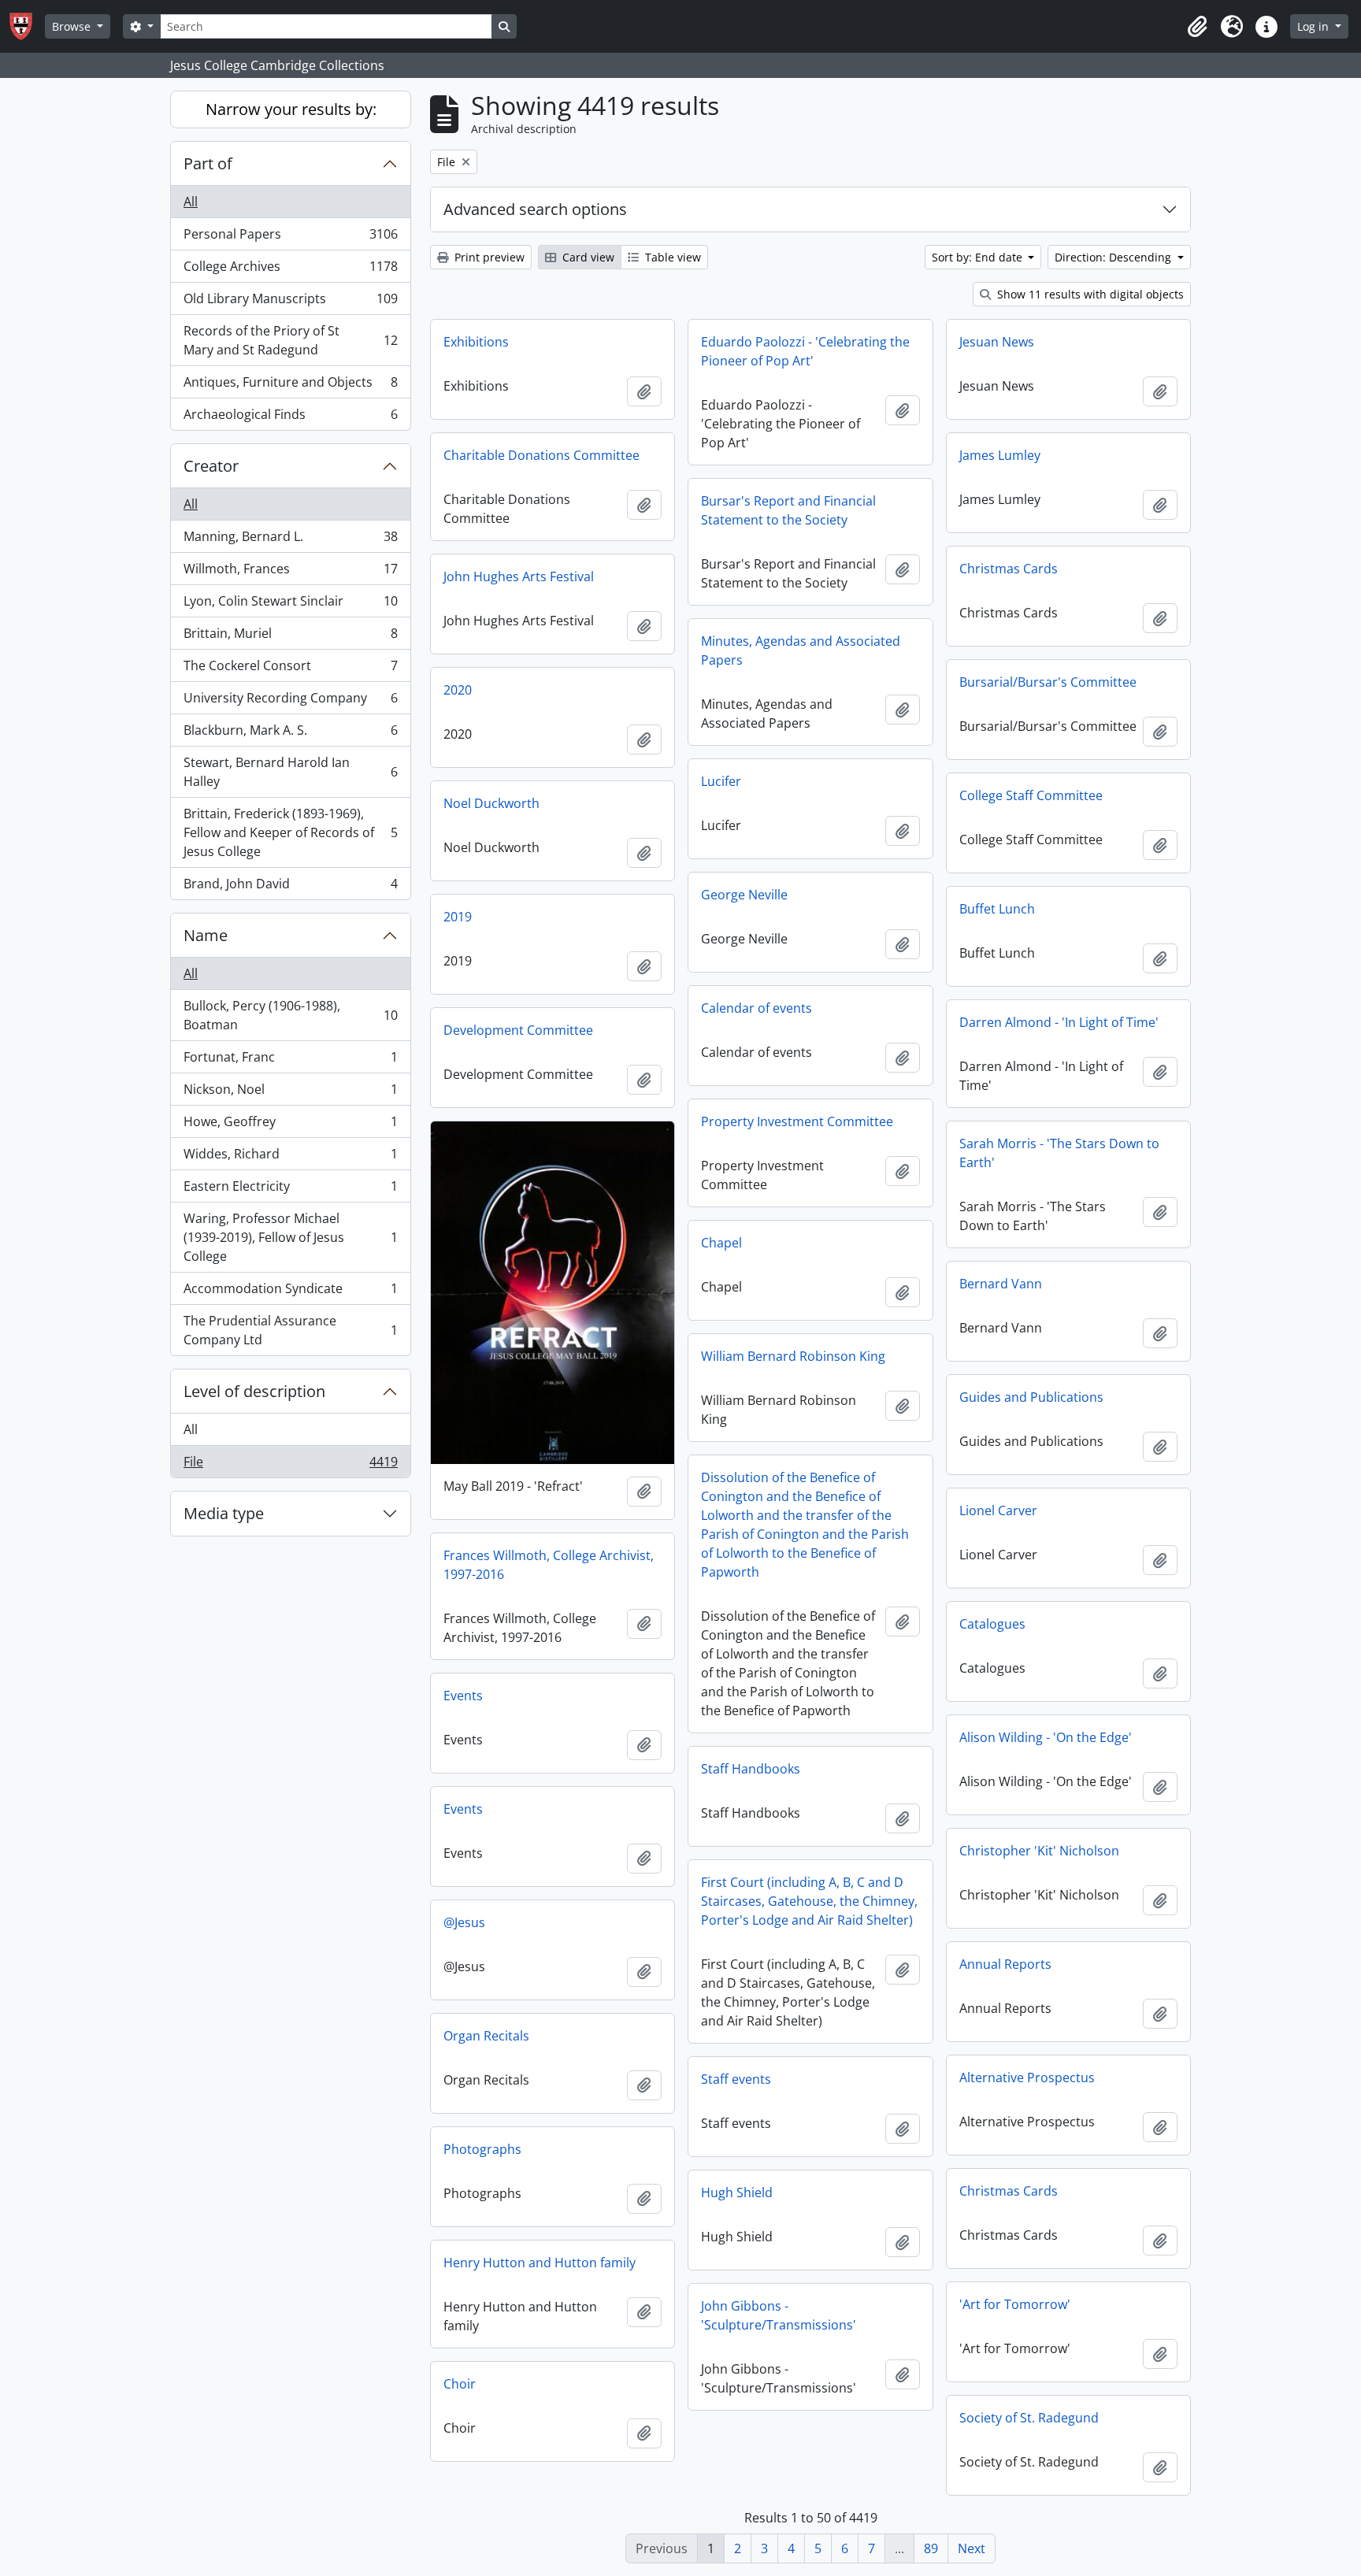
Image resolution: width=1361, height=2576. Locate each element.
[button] (1197, 27)
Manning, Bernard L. (290, 540)
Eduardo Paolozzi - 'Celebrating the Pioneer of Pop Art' (805, 351)
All (191, 202)
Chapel (721, 1243)
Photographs (482, 2149)
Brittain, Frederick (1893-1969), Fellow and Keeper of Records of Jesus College (290, 832)
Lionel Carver (998, 1510)
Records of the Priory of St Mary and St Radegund (290, 340)
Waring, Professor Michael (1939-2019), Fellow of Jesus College (290, 1237)
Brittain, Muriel (290, 637)
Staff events (736, 2079)
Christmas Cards (1009, 569)
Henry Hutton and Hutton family (540, 2263)
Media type (224, 1513)
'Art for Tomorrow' (1015, 2304)
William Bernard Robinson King (793, 1356)
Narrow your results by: (291, 109)
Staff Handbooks (751, 1769)
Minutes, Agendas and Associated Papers (801, 650)
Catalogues (992, 1624)
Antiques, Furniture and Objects (290, 386)
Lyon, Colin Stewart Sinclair (290, 605)
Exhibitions (476, 342)
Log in (1315, 26)
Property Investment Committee (797, 1121)
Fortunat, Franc (290, 1061)
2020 (458, 690)
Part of (208, 163)
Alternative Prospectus (1027, 2077)
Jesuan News (997, 342)
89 (931, 2548)
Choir (460, 2384)
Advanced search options (535, 209)
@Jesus (464, 1922)
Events (463, 1696)
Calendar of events (757, 1008)
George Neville (744, 895)
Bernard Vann (1001, 1284)
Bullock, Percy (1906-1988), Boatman (290, 1015)
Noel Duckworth (491, 803)
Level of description (254, 1391)
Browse (73, 26)
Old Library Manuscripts (290, 302)
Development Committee (518, 1030)
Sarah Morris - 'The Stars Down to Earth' (1059, 1153)
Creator (211, 466)
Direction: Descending (1114, 257)
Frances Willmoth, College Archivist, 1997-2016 (549, 1565)
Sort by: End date (979, 257)
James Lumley (1000, 455)
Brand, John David (290, 887)
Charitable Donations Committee (541, 455)
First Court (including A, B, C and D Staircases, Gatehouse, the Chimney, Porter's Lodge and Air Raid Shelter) (809, 1901)
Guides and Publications (1031, 1397)
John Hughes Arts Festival (519, 576)
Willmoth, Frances (290, 573)
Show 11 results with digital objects (1089, 294)
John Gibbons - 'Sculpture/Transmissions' (779, 2315)
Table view (671, 257)
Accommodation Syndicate (290, 1292)
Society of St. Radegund (1029, 2418)
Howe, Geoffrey (290, 1125)
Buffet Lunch (997, 909)
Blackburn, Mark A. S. (290, 734)
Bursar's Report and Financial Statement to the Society (788, 510)
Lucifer (721, 781)
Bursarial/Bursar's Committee (1048, 682)
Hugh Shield (737, 2192)
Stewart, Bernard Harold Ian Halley (290, 772)
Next (972, 2548)
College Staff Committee (1031, 795)
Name (206, 935)
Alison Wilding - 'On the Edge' (1046, 1737)
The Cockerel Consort (290, 669)
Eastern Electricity (290, 1190)
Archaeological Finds (290, 418)
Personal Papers (290, 238)
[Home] (27, 26)
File (290, 1465)
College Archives (290, 270)
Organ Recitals (486, 2036)
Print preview (488, 257)
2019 (458, 917)
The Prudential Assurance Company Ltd (290, 1330)
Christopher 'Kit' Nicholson (1039, 1851)
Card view (587, 257)
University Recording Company (290, 702)
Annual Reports (1005, 1964)
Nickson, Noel (290, 1093)
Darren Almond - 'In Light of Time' (1059, 1022)
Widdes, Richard (290, 1158)
